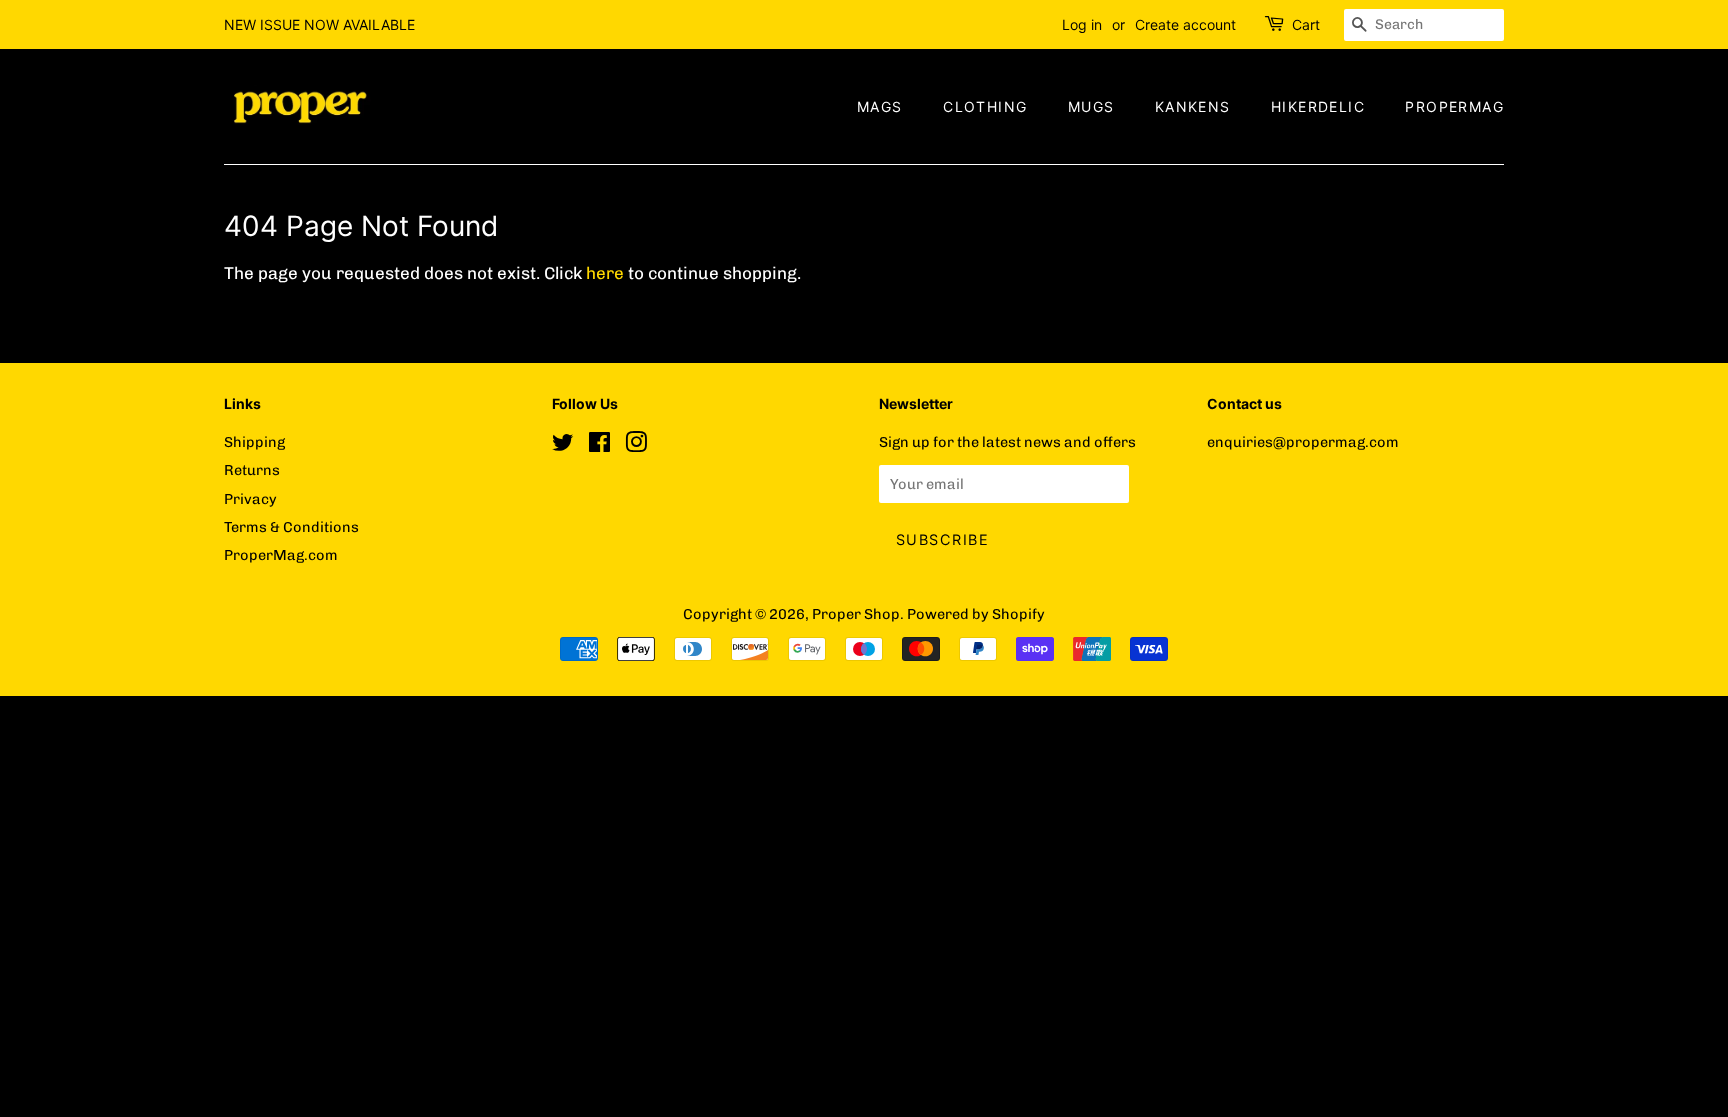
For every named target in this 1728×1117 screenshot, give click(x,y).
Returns (252, 470)
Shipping (254, 442)
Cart (1306, 24)
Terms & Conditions (291, 527)
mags (880, 106)
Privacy (250, 499)
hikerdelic (1318, 106)
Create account (1185, 24)
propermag (1454, 106)
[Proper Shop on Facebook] (599, 446)
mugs (1091, 106)
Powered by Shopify (976, 614)
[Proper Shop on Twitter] (563, 446)
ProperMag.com (281, 555)
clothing (985, 106)
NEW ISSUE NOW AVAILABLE (319, 24)
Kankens (1193, 106)
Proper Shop (856, 614)
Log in (1082, 24)
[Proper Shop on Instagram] (636, 446)
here (605, 273)
